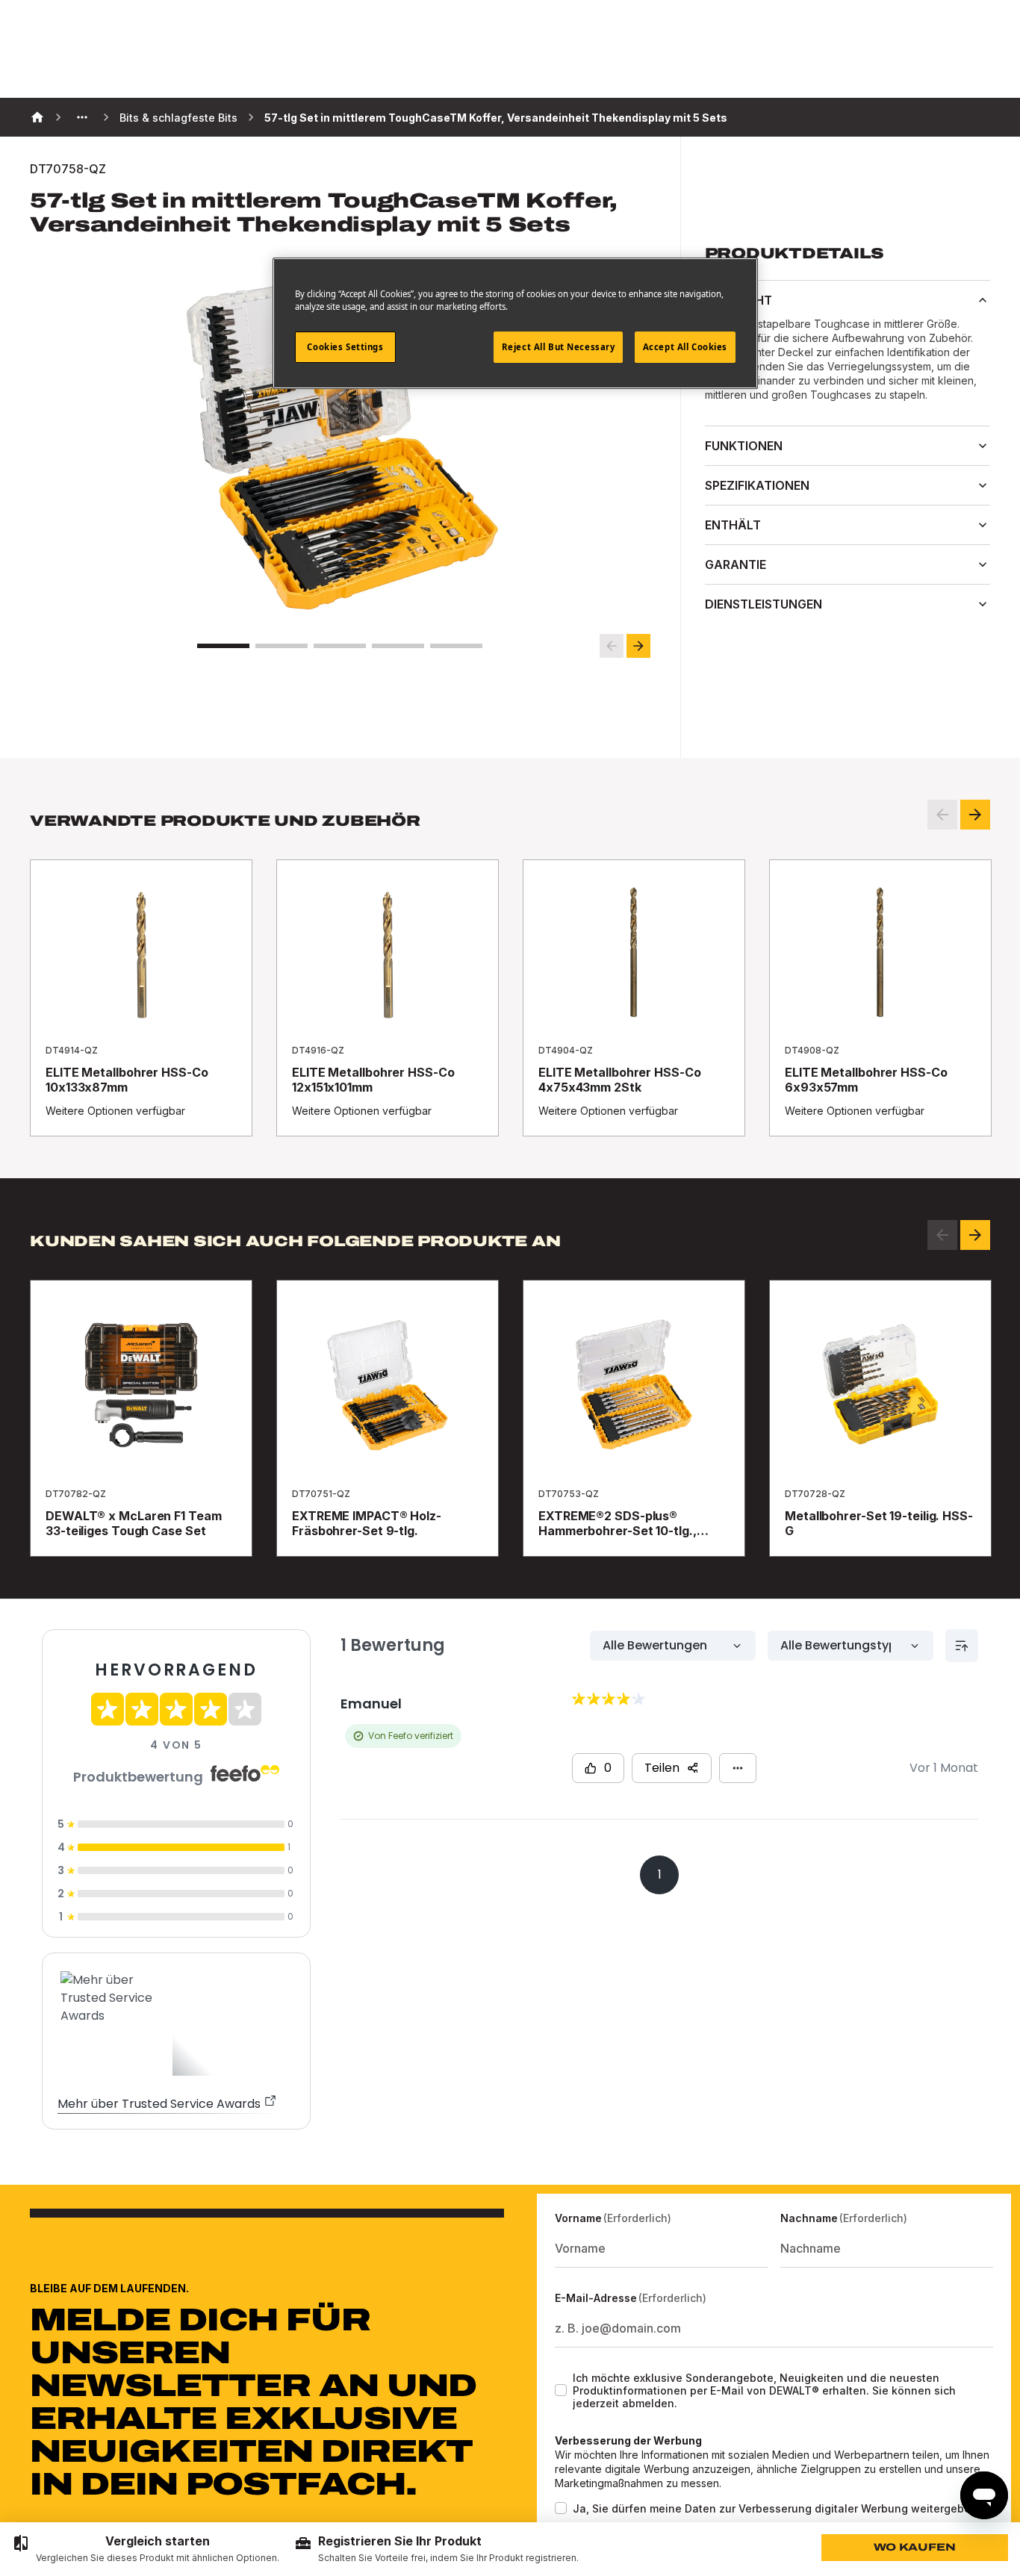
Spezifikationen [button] (757, 485)
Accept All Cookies (685, 347)
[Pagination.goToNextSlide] (975, 1235)
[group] (146, 2549)
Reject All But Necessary (559, 347)
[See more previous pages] (82, 117)
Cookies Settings (345, 347)
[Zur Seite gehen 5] (456, 646)
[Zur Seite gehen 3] (340, 646)
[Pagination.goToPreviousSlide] (942, 1235)
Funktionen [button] (744, 446)
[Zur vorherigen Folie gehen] (612, 646)
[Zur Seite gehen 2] (282, 646)
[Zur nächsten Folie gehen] (638, 646)
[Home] (37, 117)
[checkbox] (561, 2390)
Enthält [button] (733, 525)
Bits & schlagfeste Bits (178, 118)
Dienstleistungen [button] (764, 604)
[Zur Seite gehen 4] (398, 646)
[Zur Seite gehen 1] (223, 646)
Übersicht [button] (738, 300)
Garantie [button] (736, 564)
